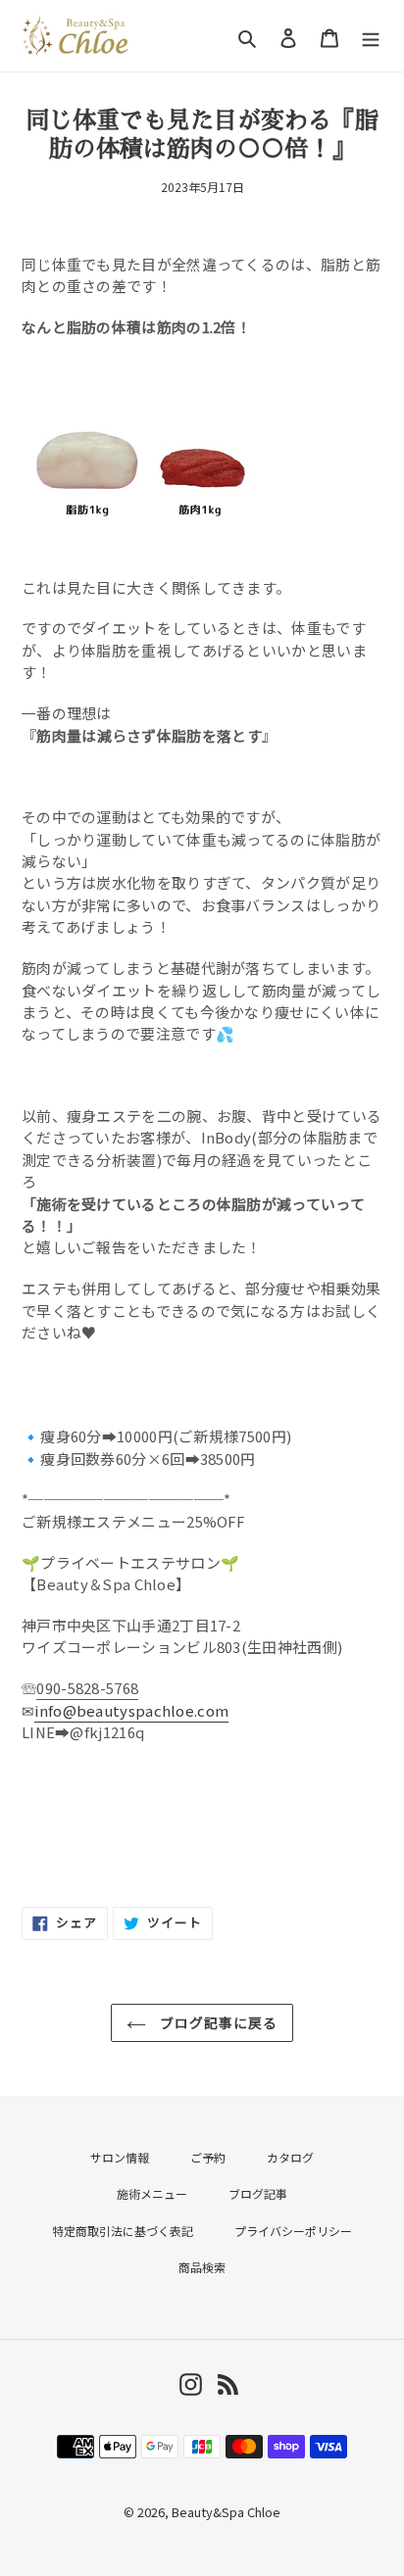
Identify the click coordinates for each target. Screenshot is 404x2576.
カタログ (290, 2157)
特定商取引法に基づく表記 (123, 2231)
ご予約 (208, 2157)
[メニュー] (371, 36)
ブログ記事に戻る (217, 2022)
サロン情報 (120, 2157)
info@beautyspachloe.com (131, 1710)
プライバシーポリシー (293, 2231)
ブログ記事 (258, 2193)
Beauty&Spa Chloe (226, 2512)
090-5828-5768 (87, 1688)
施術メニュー (152, 2193)
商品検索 (202, 2267)
